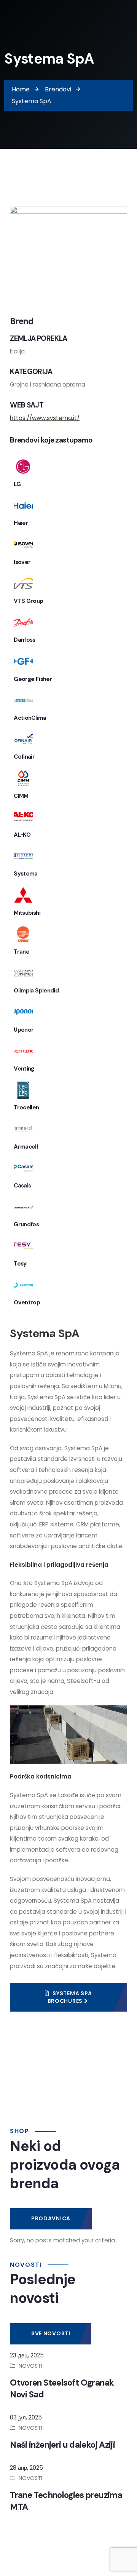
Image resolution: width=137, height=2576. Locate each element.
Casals (22, 1186)
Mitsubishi (27, 913)
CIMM (21, 796)
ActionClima (30, 718)
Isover (22, 562)
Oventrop (27, 1302)
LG (17, 484)
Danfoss (25, 640)
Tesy (20, 1264)
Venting (24, 1069)
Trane (22, 952)
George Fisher (33, 679)
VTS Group (28, 601)
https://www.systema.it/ (45, 418)
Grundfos (26, 1224)
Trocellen (26, 1107)
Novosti (30, 2366)
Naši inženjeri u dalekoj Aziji (62, 2445)
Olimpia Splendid (36, 991)
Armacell (26, 1147)
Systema (26, 874)
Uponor (24, 1030)
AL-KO (22, 835)
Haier (21, 523)
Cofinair (24, 757)
